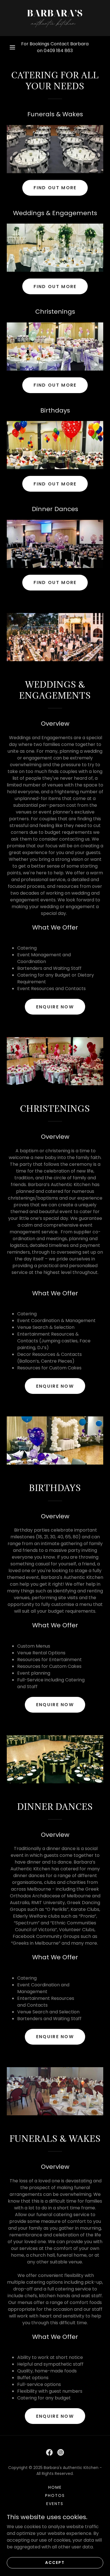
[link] (55, 18)
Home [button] (55, 2487)
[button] (12, 47)
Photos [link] (55, 2495)
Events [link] (55, 2504)
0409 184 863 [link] (58, 51)
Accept (55, 2562)
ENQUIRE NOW (55, 1007)
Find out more (55, 188)
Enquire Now (55, 2416)
